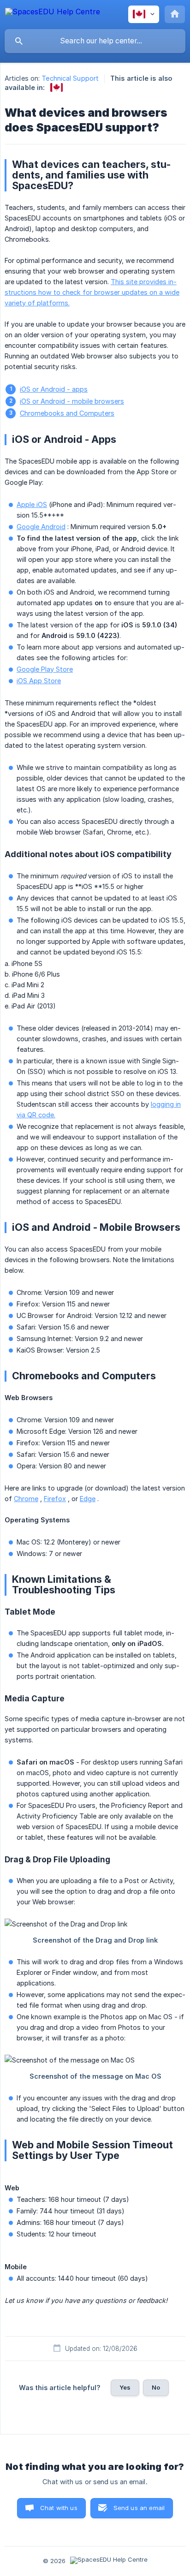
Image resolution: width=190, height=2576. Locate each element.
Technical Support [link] (70, 78)
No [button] (156, 2387)
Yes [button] (125, 2387)
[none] (53, 13)
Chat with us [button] (59, 2508)
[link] (56, 87)
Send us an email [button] (139, 2508)
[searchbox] (95, 41)
